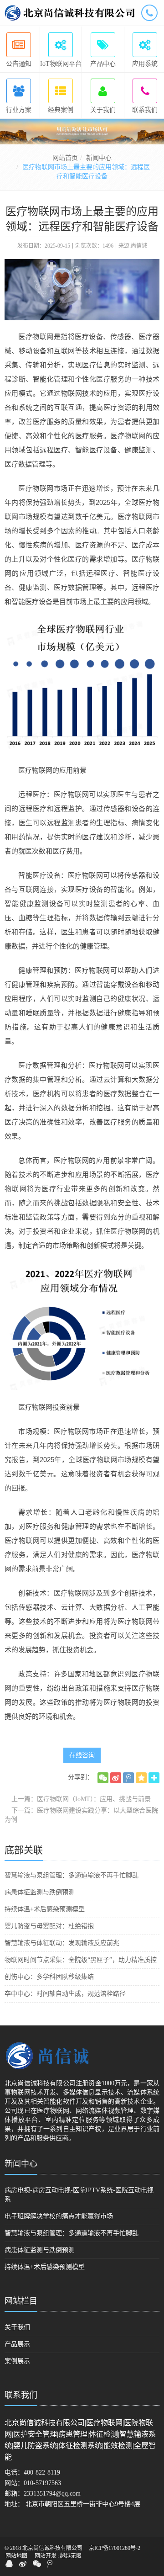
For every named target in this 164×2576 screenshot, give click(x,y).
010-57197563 (42, 2483)
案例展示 (17, 2361)
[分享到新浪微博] (116, 1778)
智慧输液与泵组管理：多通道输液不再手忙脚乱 (72, 1875)
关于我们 (17, 2327)
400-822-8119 (42, 2473)
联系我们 (21, 2395)
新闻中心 (99, 158)
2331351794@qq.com (52, 2494)
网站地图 (16, 2556)
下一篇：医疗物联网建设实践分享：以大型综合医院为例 (81, 1815)
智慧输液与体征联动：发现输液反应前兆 (62, 1943)
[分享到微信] (103, 1778)
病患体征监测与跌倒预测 (40, 1892)
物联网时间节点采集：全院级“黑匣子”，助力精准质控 (81, 1960)
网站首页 (65, 158)
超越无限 (71, 2556)
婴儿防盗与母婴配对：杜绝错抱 (49, 1926)
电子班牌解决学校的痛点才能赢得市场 (59, 2216)
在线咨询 (82, 1755)
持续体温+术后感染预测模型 (45, 1909)
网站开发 (46, 2556)
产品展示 (17, 2344)
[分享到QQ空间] (141, 1778)
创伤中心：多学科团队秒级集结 (49, 1977)
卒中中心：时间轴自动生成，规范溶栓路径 (65, 1994)
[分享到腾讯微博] (128, 1778)
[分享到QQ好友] (9, 2564)
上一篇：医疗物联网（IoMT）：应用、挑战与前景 (81, 1799)
